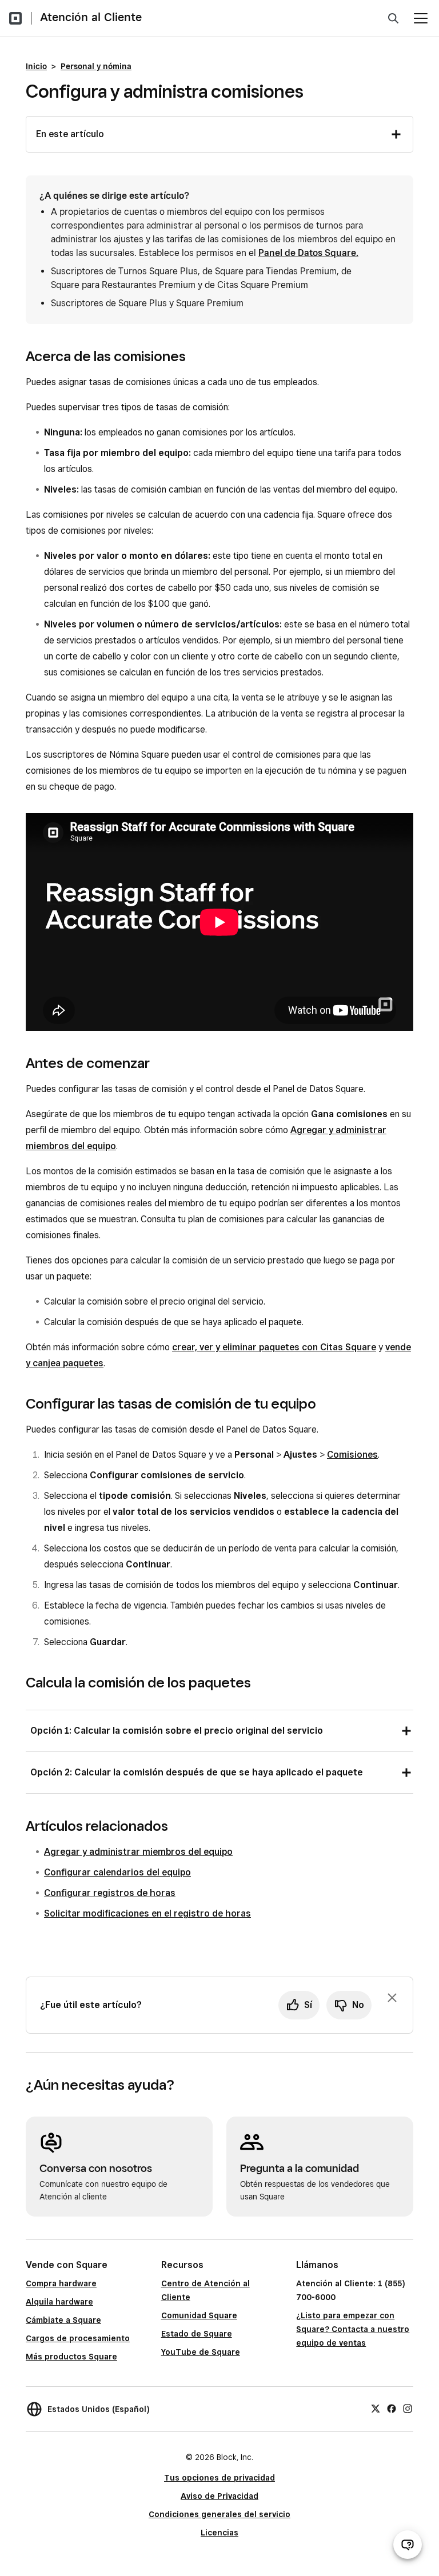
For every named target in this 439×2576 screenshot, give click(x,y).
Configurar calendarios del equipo (117, 1872)
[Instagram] (408, 2407)
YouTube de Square (201, 2352)
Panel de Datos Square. (308, 253)
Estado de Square (197, 2334)
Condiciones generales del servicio (219, 2514)
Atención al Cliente (91, 17)
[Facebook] (392, 2407)
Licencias (219, 2533)
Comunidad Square (199, 2315)
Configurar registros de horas (110, 1893)
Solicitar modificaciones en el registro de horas (147, 1913)
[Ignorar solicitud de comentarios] (392, 1998)
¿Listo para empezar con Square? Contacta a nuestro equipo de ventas (353, 2329)
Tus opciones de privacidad (219, 2478)
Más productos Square (71, 2357)
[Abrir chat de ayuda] (408, 2545)
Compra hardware (61, 2283)
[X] (376, 2407)
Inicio (36, 66)
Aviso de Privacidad (219, 2496)
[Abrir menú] (421, 18)
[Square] (15, 18)
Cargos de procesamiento (78, 2338)
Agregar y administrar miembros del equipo (138, 1852)
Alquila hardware (59, 2302)
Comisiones (352, 1455)
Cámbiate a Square (63, 2320)
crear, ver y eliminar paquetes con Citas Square (274, 1347)
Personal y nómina (96, 66)
